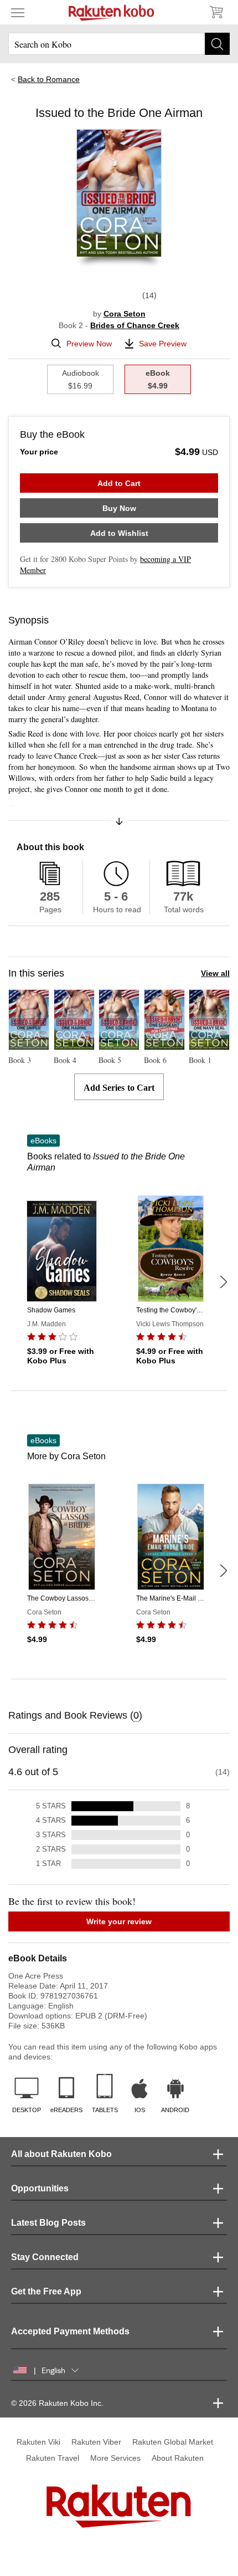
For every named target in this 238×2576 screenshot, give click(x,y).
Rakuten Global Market (173, 2442)
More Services (115, 2458)
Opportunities (40, 2188)
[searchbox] (119, 44)
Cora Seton (125, 314)
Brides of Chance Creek (135, 325)
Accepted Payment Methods (70, 2331)
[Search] (217, 44)
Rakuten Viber (96, 2442)
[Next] (223, 1282)
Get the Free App (46, 2291)
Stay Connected (45, 2257)
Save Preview (163, 344)
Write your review (119, 1921)
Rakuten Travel (53, 2458)
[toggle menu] (18, 12)
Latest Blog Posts (48, 2223)
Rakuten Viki (38, 2442)
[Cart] (216, 12)
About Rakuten (178, 2458)
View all (215, 973)
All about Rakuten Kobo (61, 2154)
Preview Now (89, 344)
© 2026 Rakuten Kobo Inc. (57, 2403)
